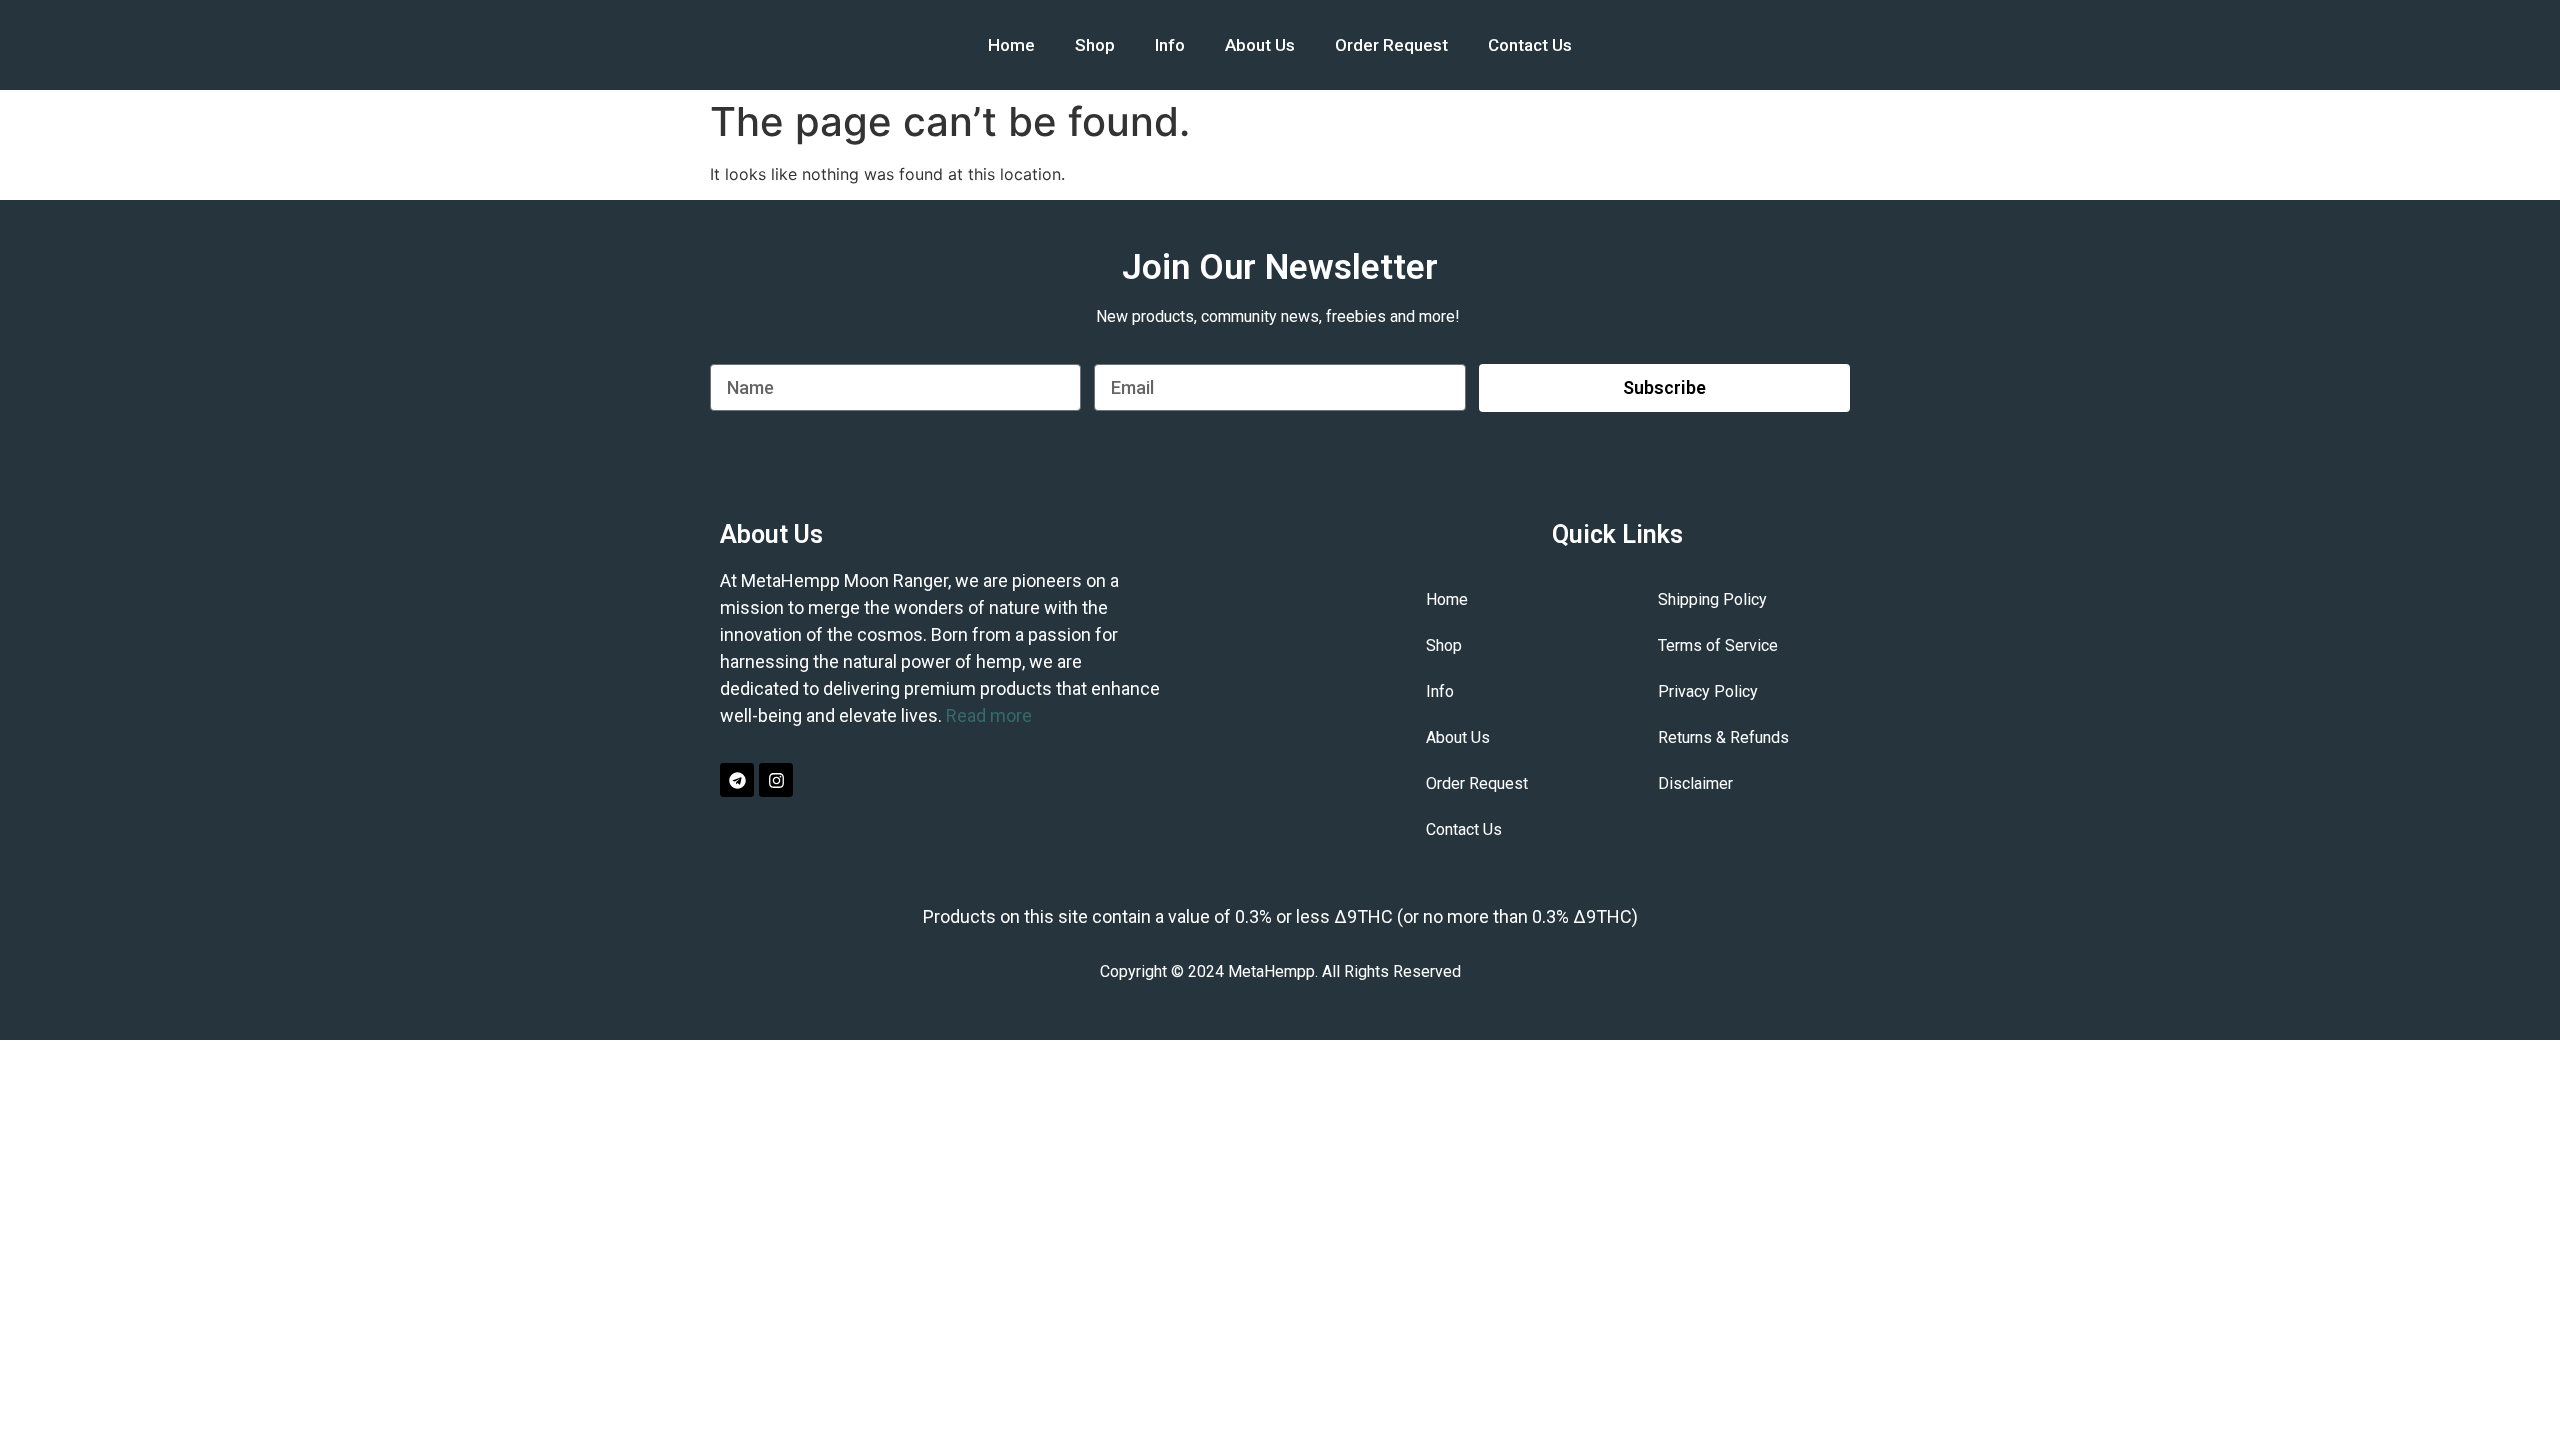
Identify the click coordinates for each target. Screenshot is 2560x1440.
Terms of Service (1718, 645)
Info (1170, 45)
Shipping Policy (1712, 599)
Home (1011, 45)
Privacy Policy (1708, 691)
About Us (1260, 45)
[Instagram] (776, 780)
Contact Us (1530, 45)
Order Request (1391, 45)
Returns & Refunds (1723, 737)
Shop (1095, 45)
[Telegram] (737, 780)
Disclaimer (1695, 783)
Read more (989, 715)
